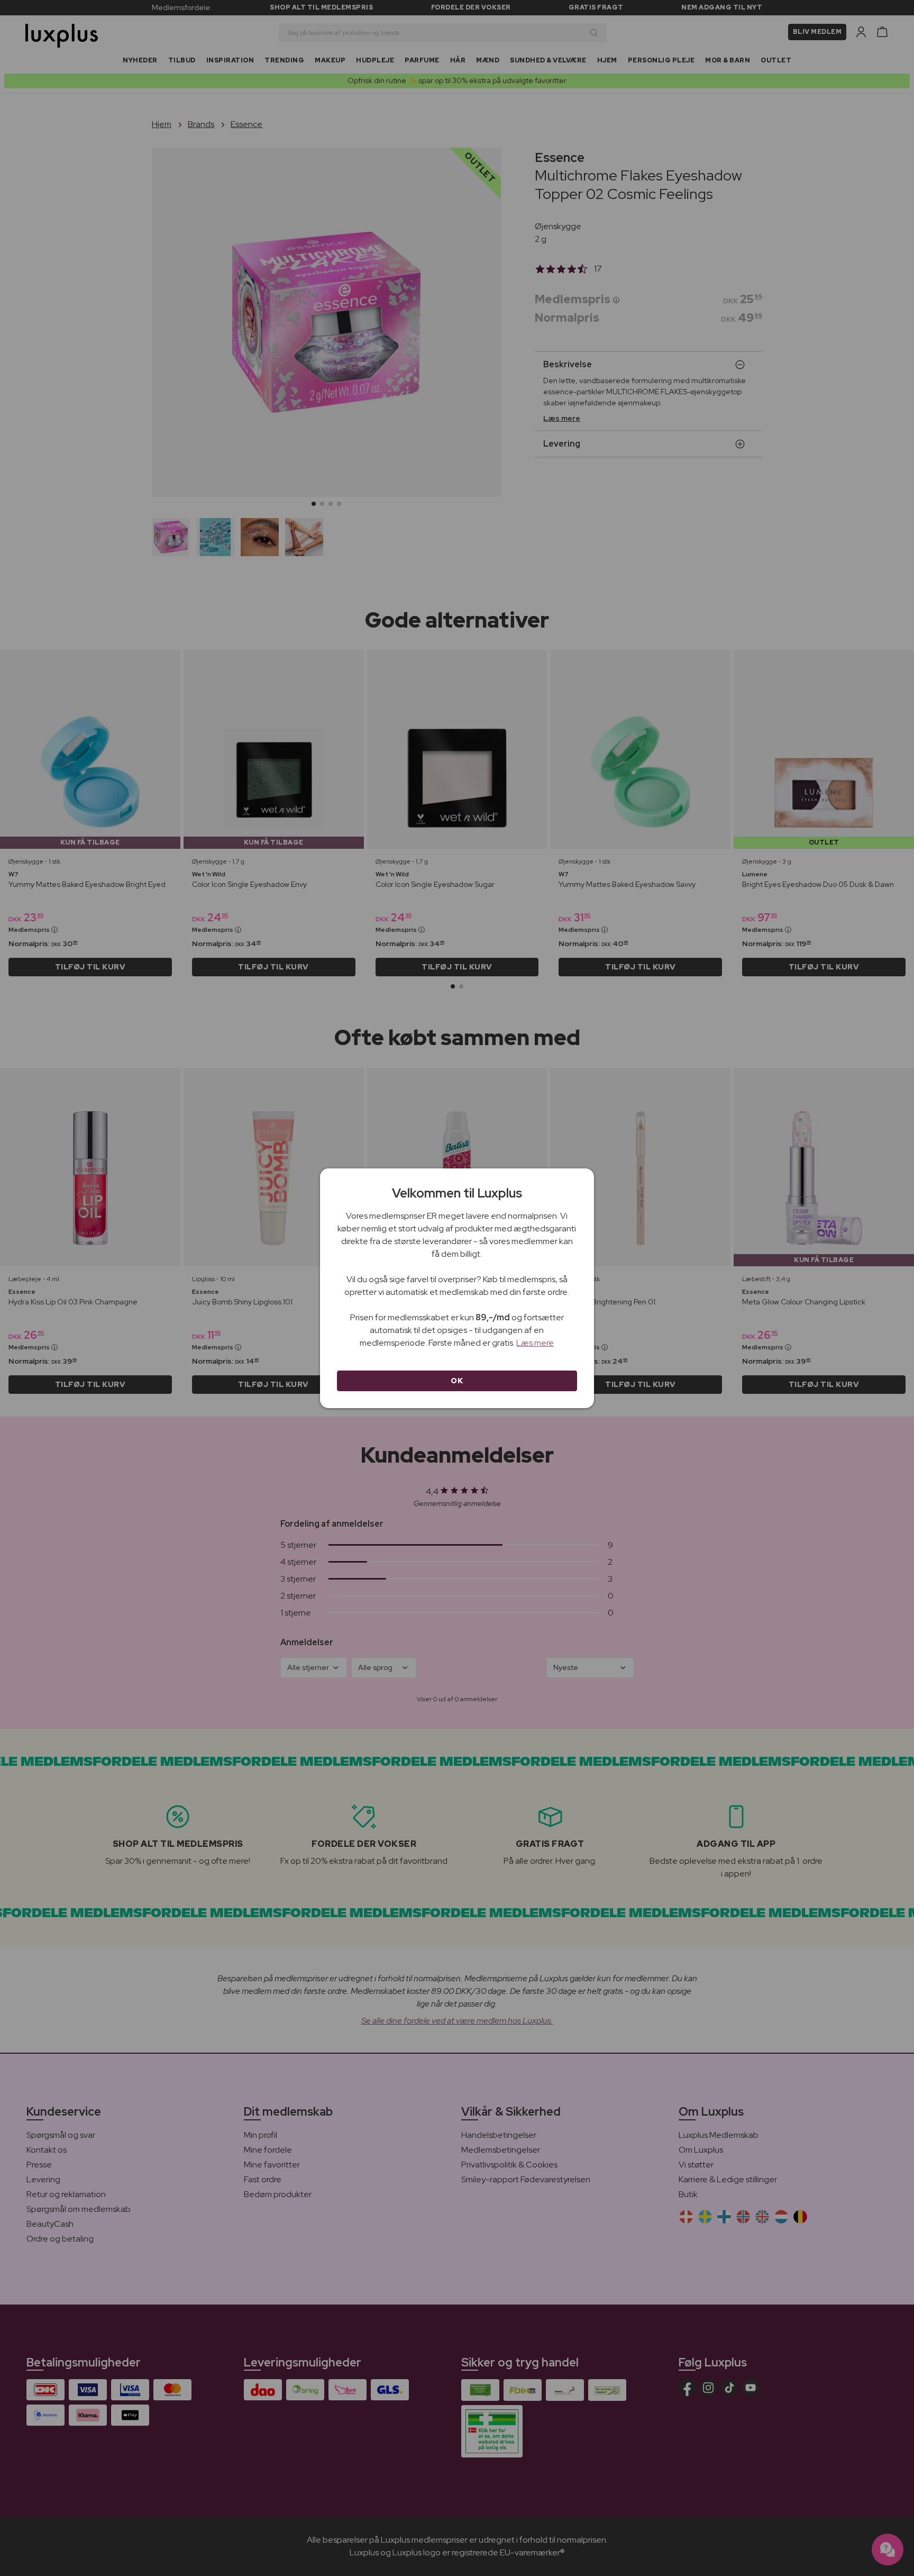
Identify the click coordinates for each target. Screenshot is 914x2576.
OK (457, 1381)
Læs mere (535, 1343)
